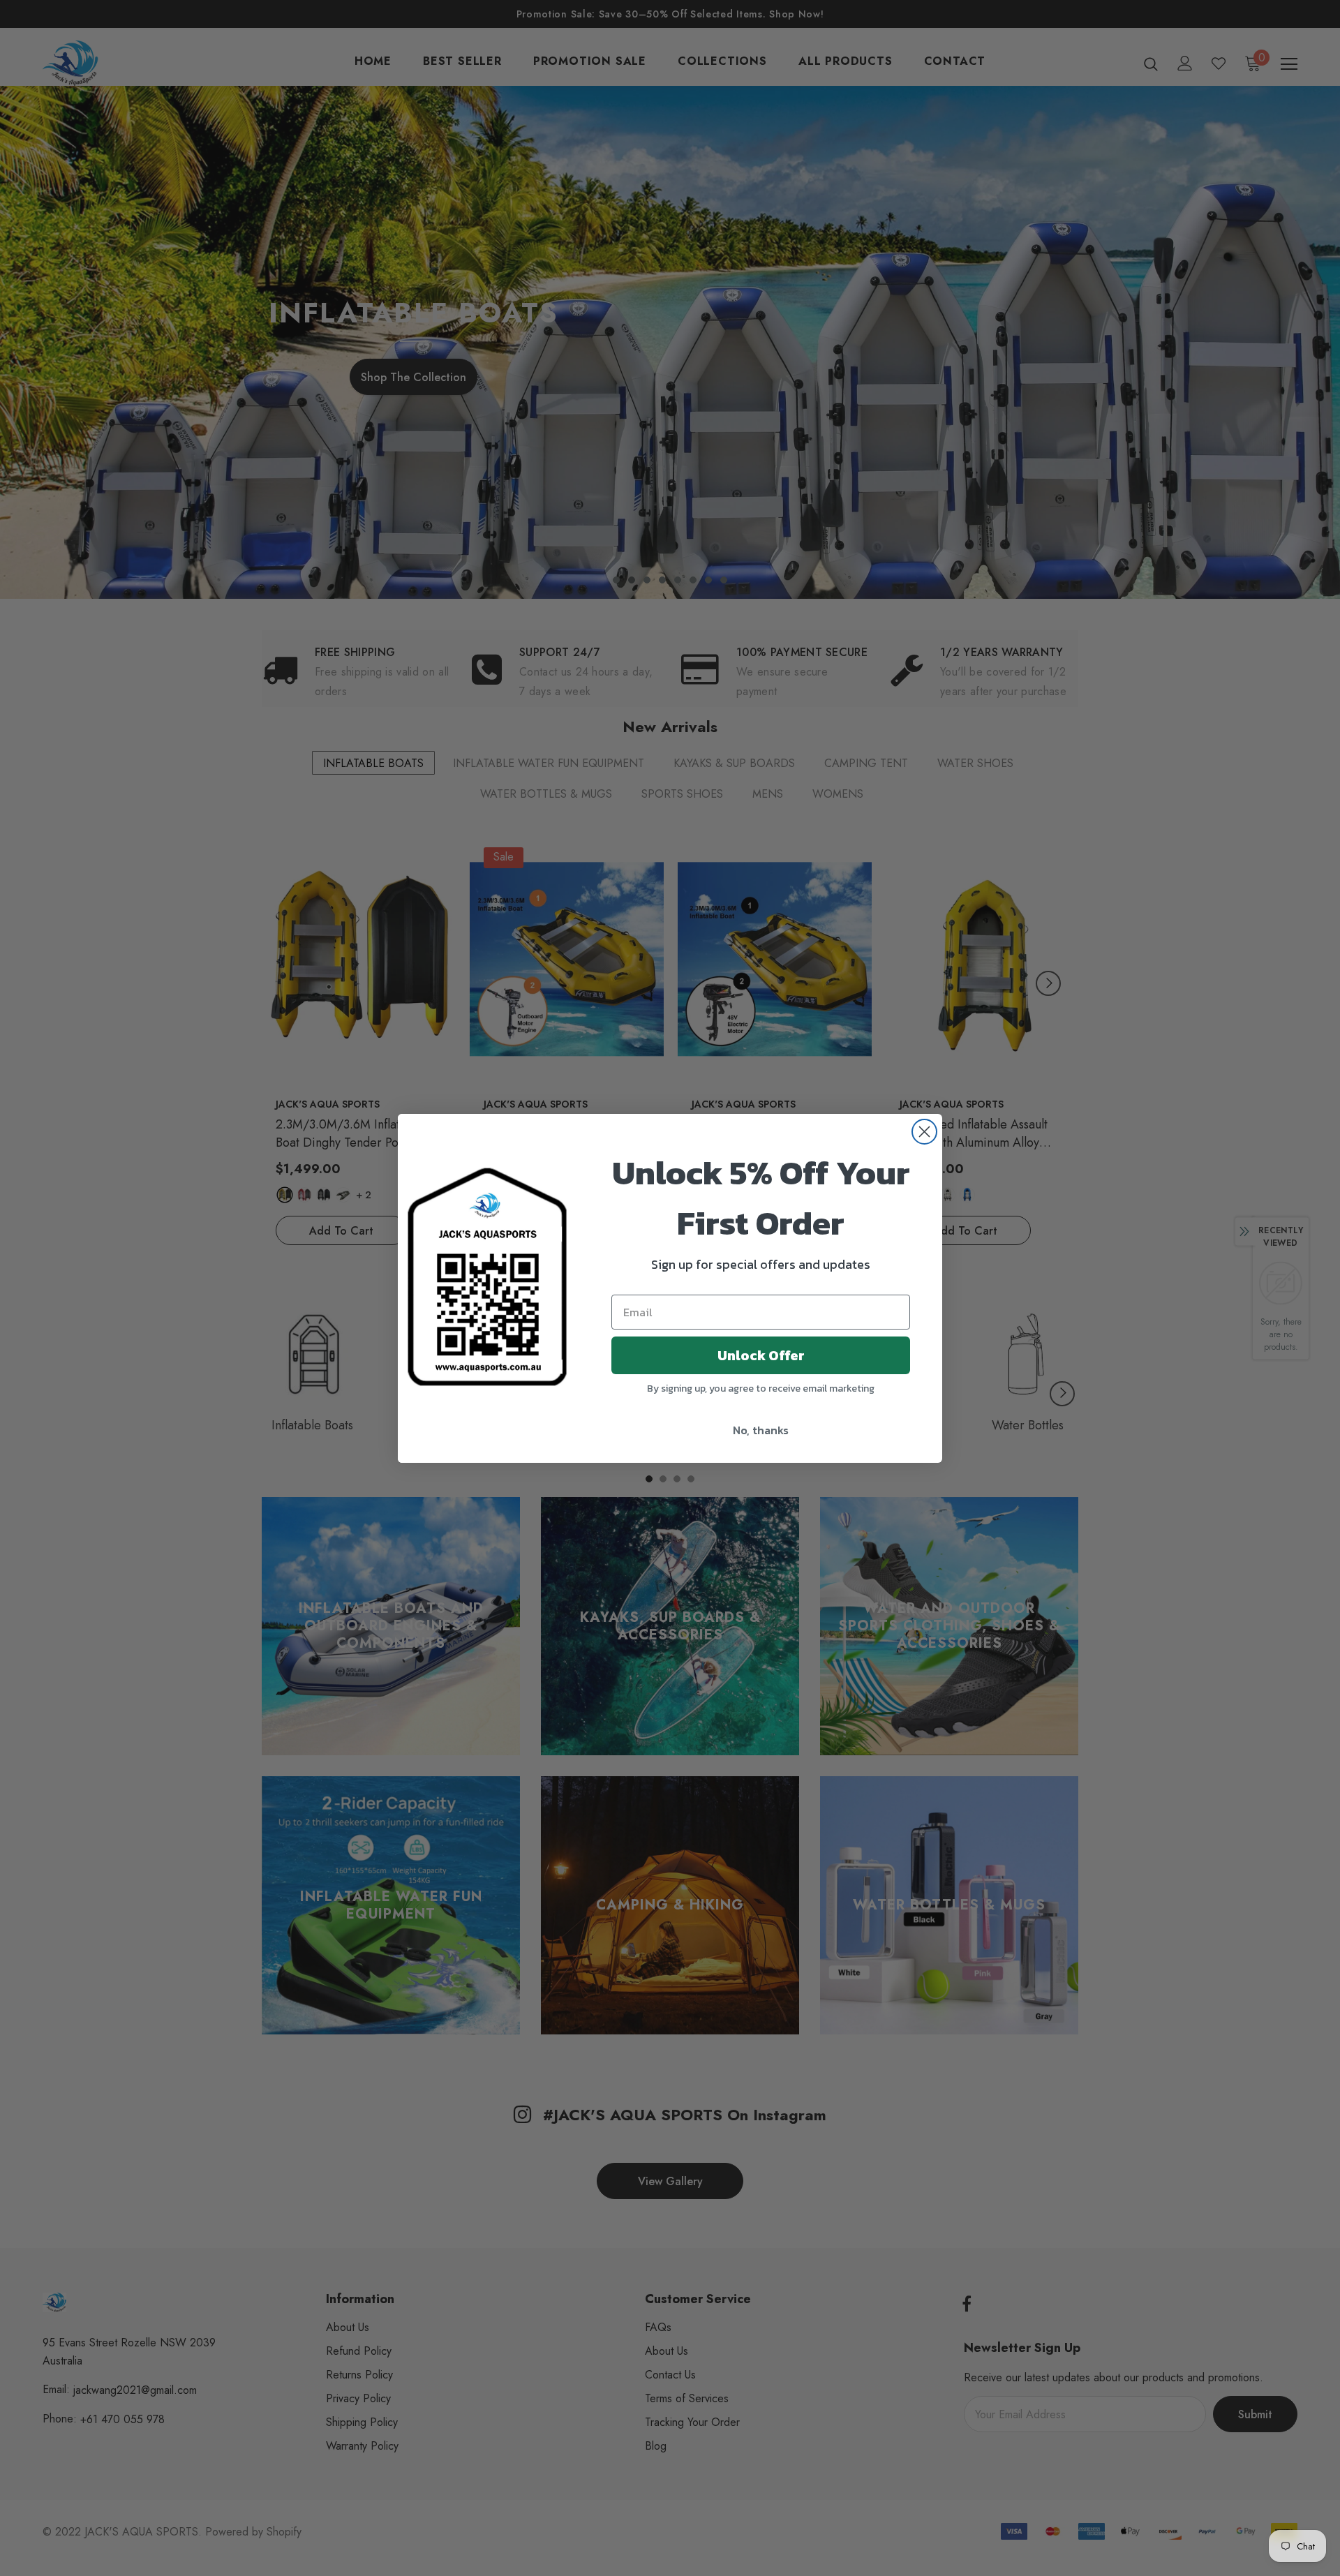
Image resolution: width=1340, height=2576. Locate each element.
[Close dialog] (924, 1132)
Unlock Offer (761, 1355)
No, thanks (761, 1430)
